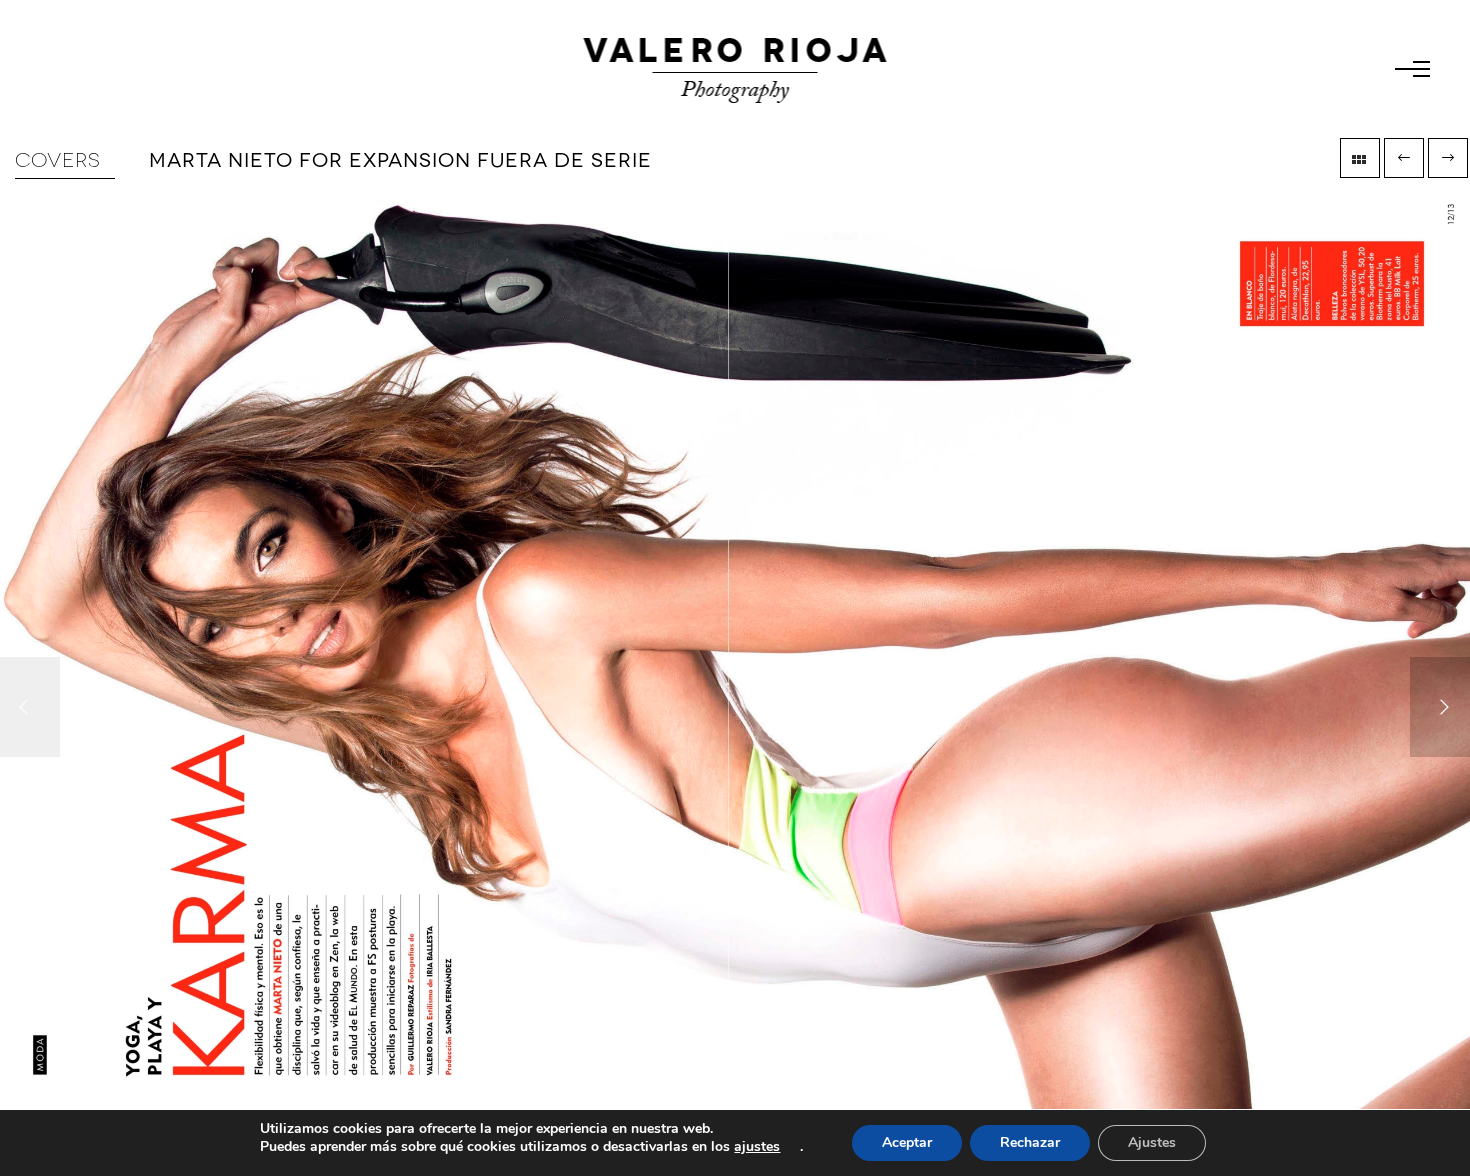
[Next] (1440, 707)
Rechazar (1030, 1142)
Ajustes (1152, 1142)
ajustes (757, 1147)
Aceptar (907, 1142)
